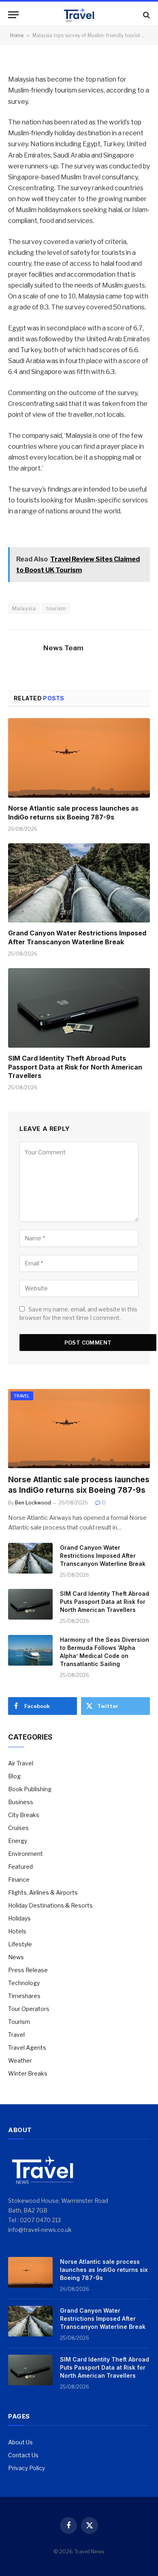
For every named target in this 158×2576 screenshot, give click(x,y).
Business (21, 1802)
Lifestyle (20, 1944)
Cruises (18, 1828)
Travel (22, 1396)
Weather (20, 2060)
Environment (26, 1854)
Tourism (19, 2022)
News (16, 1957)
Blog (14, 1776)
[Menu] (13, 15)
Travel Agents (27, 2048)
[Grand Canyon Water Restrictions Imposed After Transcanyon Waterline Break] (79, 883)
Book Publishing (30, 1789)
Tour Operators (29, 2009)
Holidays (19, 1918)
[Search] (146, 15)
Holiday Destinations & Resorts (50, 1905)
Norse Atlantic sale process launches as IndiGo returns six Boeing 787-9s (73, 813)
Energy (18, 1841)
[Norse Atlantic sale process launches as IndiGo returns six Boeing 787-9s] (79, 758)
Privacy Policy (27, 2468)
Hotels (17, 1931)
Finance (19, 1879)
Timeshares (24, 1996)
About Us (20, 2442)
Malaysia (24, 608)
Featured (20, 1867)
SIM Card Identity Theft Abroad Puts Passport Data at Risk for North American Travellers (75, 1067)
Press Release (28, 1970)
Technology (24, 1983)
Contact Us (23, 2455)
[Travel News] (79, 15)
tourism (56, 608)
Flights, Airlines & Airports (43, 1892)
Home (17, 35)
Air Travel (21, 1763)
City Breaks (24, 1815)
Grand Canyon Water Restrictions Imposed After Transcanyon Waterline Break (77, 937)
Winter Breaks (28, 2073)
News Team (63, 648)
